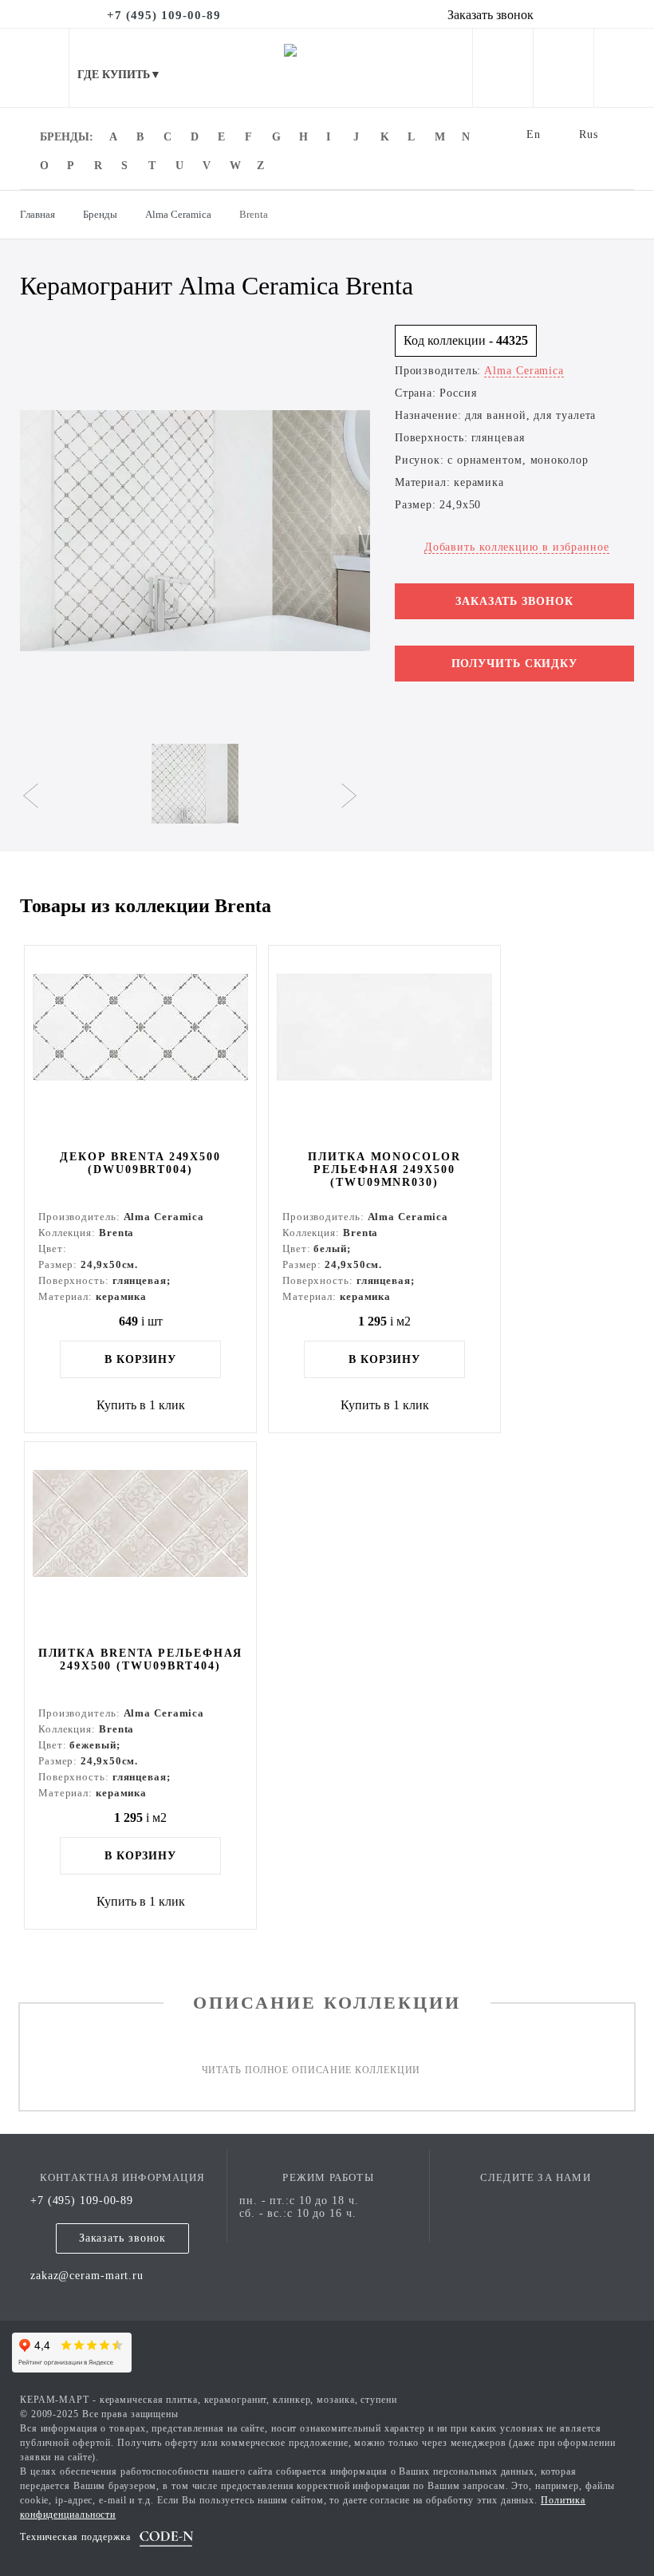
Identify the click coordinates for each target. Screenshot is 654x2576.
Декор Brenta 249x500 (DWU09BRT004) (140, 1163)
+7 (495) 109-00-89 (82, 2201)
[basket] (624, 71)
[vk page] (535, 2201)
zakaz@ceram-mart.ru (87, 2276)
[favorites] (563, 71)
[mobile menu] (34, 68)
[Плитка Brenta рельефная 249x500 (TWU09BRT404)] (140, 1543)
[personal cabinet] (503, 71)
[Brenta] (195, 531)
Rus (589, 134)
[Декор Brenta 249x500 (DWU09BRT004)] (140, 1046)
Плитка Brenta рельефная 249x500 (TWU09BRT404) (141, 1659)
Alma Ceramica (524, 371)
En (534, 134)
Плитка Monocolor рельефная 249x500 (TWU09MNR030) (384, 1169)
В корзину (140, 1359)
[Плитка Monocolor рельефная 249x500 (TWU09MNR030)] (384, 1046)
